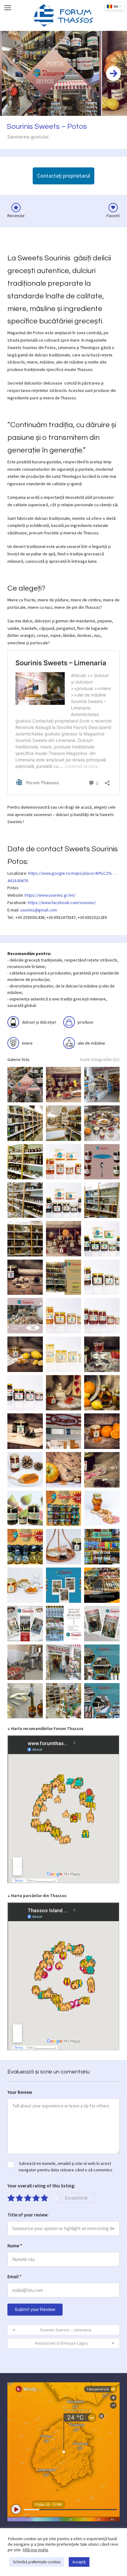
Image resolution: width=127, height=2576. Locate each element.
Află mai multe (35, 2550)
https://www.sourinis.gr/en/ (50, 895)
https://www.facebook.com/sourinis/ (62, 903)
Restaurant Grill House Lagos (62, 2343)
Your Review (20, 2092)
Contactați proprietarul (64, 176)
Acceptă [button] (79, 2562)
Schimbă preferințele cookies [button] (37, 2562)
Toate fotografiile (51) (100, 1059)
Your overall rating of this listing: (41, 2186)
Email (14, 2277)
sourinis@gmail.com (39, 910)
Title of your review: (28, 2215)
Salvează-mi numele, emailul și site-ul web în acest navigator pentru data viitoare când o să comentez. (66, 2167)
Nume (15, 2246)
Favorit (113, 216)
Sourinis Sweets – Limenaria (66, 2330)
